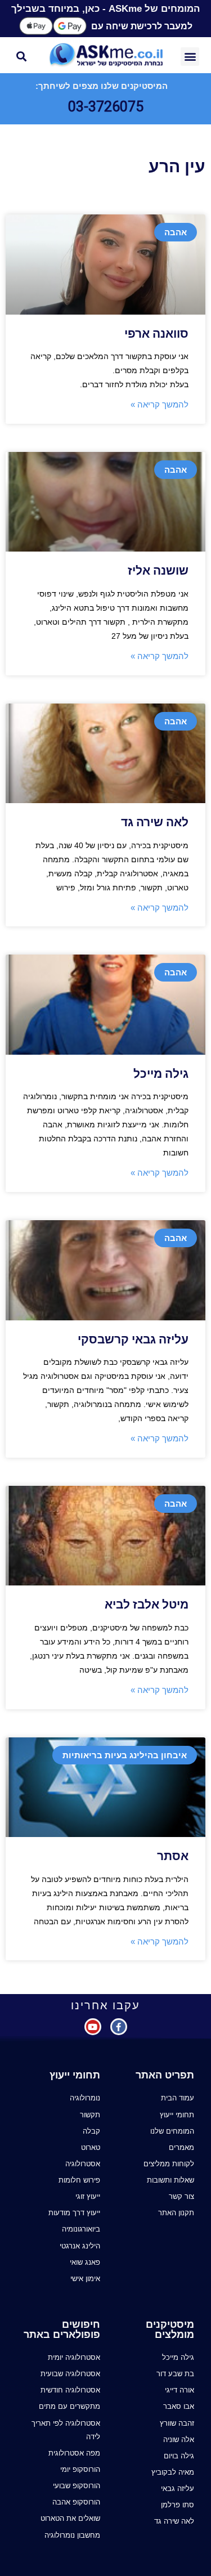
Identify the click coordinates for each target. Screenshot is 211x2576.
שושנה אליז (158, 571)
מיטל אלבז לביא (147, 1605)
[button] (190, 57)
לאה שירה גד (155, 822)
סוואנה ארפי (156, 334)
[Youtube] (93, 2027)
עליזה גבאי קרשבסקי (133, 1339)
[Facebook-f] (119, 2027)
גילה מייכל (161, 1074)
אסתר (173, 1856)
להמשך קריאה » (160, 404)
